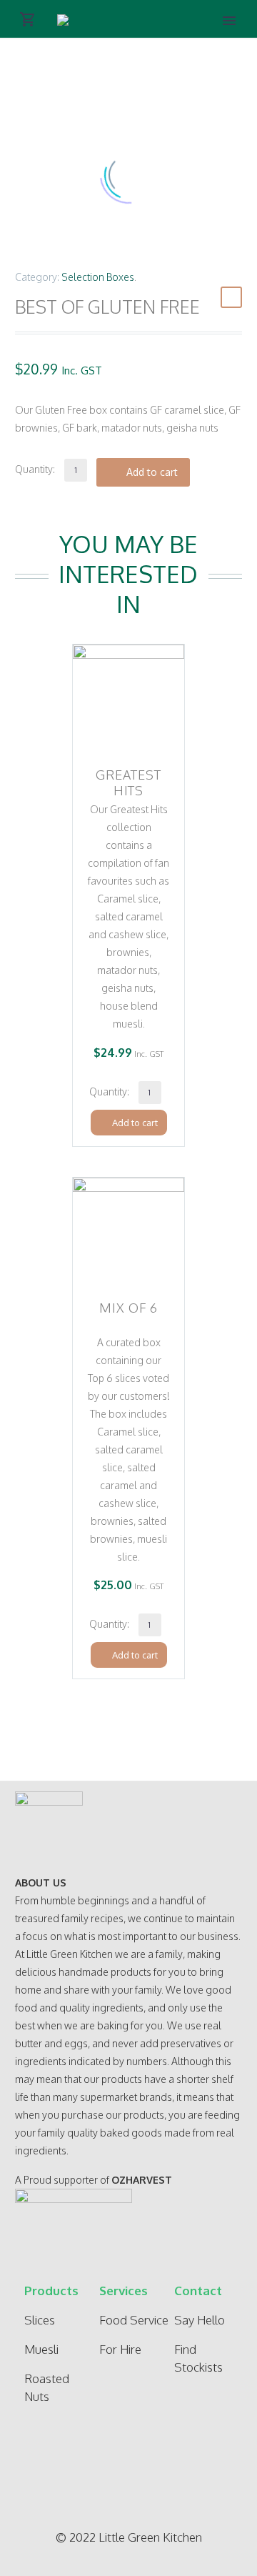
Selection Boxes (98, 277)
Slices (40, 2320)
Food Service (134, 2320)
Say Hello (200, 2320)
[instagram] (124, 2468)
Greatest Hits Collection (129, 790)
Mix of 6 (128, 1308)
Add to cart (152, 472)
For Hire (120, 2349)
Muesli (41, 2349)
